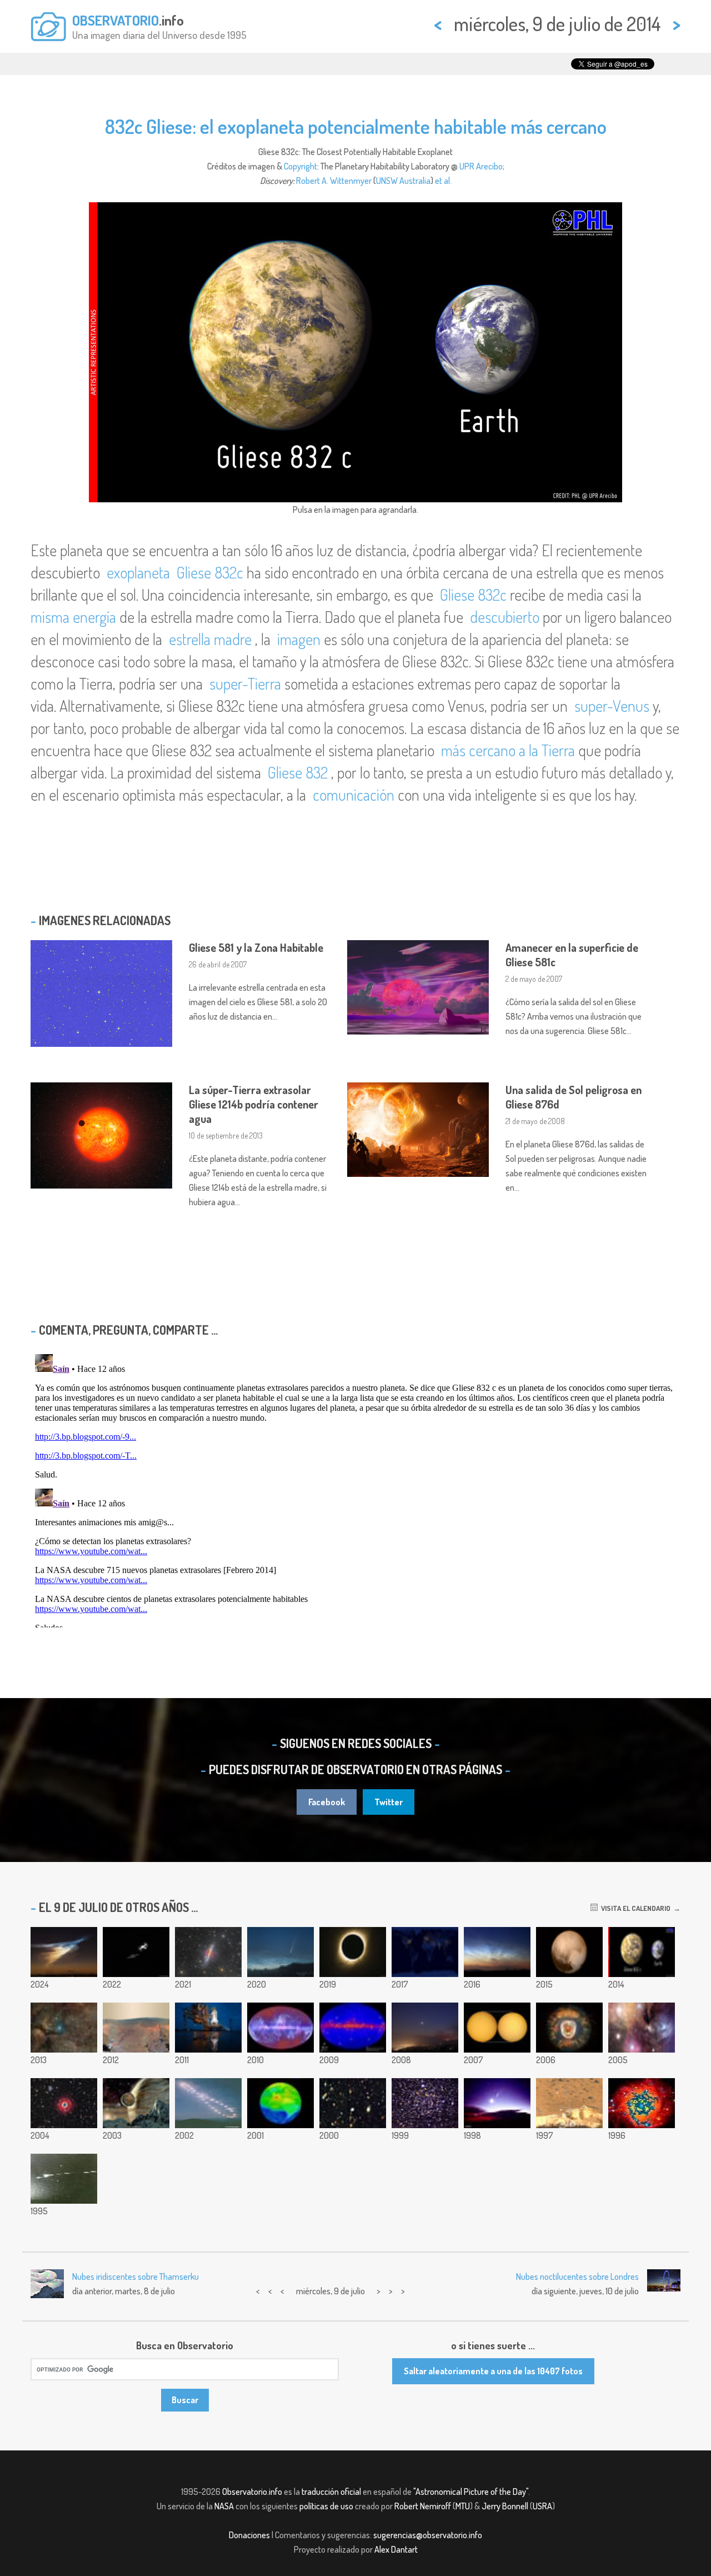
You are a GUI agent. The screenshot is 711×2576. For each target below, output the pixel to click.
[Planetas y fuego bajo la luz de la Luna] (425, 2028)
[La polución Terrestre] (281, 2103)
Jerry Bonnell (505, 2506)
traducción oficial (331, 2492)
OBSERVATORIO (116, 20)
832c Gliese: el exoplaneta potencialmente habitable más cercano (356, 126)
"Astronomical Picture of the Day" (471, 2492)
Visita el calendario (634, 1908)
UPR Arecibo (481, 166)
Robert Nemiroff (423, 2506)
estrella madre (210, 639)
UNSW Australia (403, 181)
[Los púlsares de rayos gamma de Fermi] (353, 2028)
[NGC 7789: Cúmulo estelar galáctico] (425, 2103)
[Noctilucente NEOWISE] (281, 1952)
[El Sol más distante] (497, 2028)
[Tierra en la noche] (425, 1952)
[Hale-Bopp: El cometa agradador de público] (497, 2103)
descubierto (505, 617)
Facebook (327, 1802)
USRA (542, 2506)
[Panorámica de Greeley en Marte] (136, 2028)
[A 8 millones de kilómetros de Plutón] (569, 1952)
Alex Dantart (396, 2549)
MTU (463, 2506)
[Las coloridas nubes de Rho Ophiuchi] (642, 2028)
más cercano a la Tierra (508, 750)
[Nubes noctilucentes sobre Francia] (497, 1952)
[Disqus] (355, 1489)
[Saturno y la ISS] (136, 1952)
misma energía (73, 617)
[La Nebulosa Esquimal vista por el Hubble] (569, 2028)
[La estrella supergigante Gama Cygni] (64, 2028)
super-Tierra (245, 683)
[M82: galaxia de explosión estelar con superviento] (208, 1952)
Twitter (389, 1802)
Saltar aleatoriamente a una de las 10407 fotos (493, 2371)
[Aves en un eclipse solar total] (353, 1952)
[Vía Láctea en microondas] (281, 2028)
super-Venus (612, 706)
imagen (299, 639)
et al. (443, 181)
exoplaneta (140, 572)
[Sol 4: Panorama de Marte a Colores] (569, 2103)
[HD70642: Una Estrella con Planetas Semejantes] (136, 2103)
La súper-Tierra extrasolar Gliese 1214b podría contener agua (254, 1104)
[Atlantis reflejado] (208, 2028)
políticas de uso (326, 2506)
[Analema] (208, 2103)
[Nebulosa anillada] (64, 2103)
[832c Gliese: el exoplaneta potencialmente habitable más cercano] (642, 1952)
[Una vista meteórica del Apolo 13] (64, 2179)
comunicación (354, 795)
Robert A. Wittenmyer (334, 181)
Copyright (301, 166)
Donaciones (249, 2535)
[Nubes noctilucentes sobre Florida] (64, 1952)
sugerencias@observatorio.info (428, 2535)
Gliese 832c (210, 572)
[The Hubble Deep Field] (353, 2103)
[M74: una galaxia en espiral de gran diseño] (642, 2103)
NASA (224, 2506)
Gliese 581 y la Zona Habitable (256, 947)
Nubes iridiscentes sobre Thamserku (136, 2277)
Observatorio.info (252, 2492)
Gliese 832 (298, 772)
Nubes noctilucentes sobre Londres (577, 2277)
